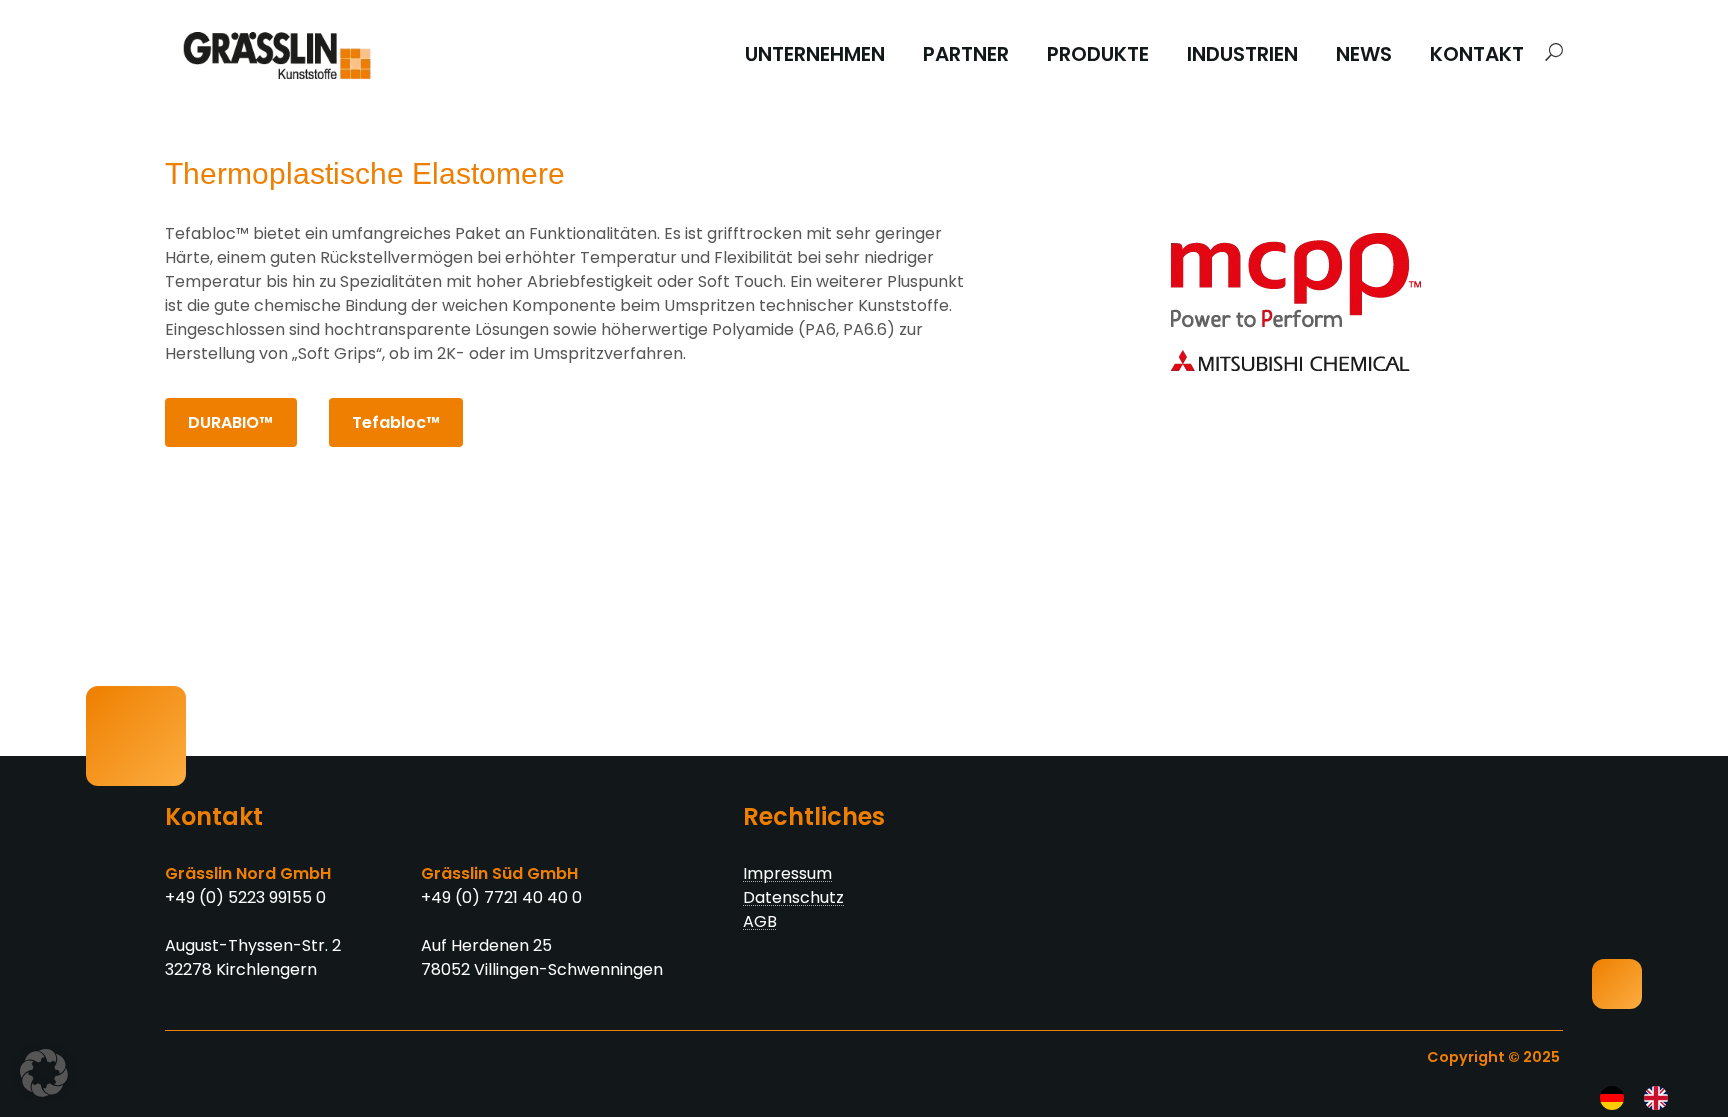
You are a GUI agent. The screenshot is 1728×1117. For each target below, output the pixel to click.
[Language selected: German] (1640, 1098)
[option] (1661, 1098)
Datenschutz (793, 897)
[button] (1549, 53)
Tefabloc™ (396, 422)
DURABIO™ (230, 422)
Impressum (787, 873)
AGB (760, 921)
